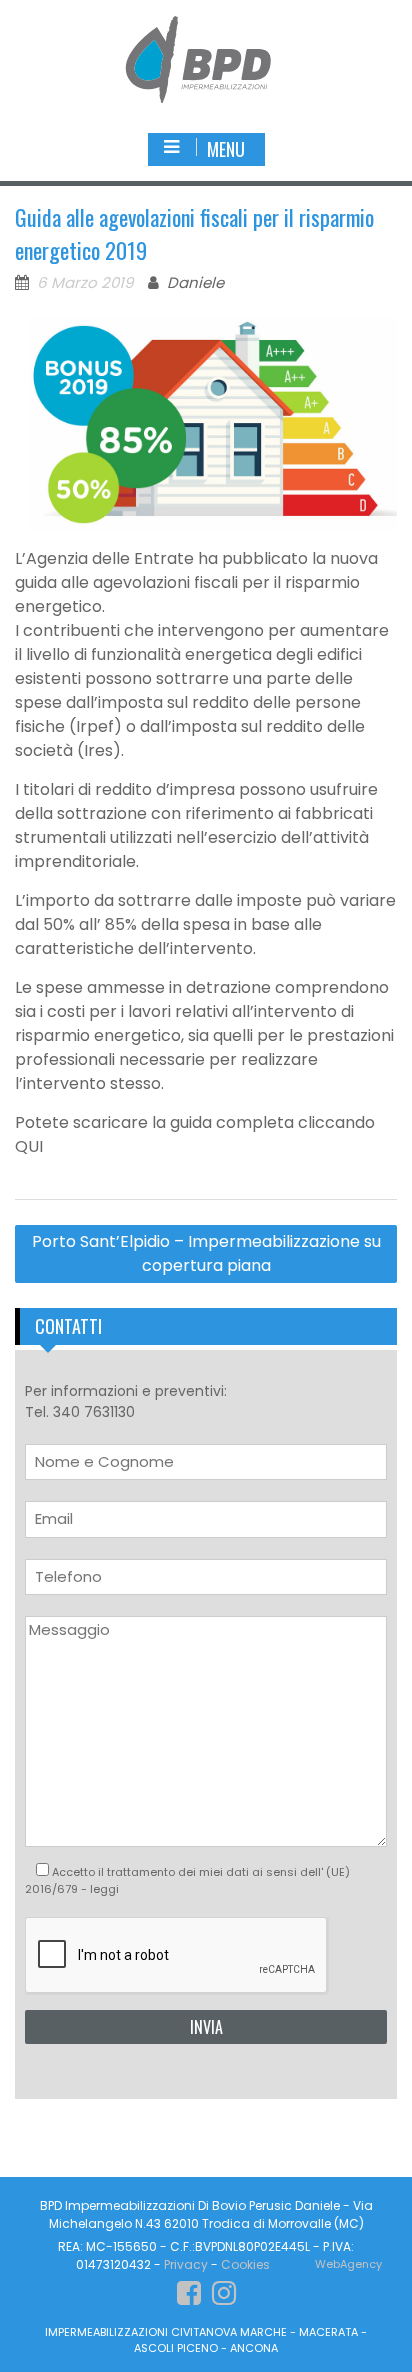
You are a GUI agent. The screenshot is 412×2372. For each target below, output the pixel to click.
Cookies (245, 2264)
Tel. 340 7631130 (80, 1412)
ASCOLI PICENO (176, 2348)
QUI (29, 1146)
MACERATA (328, 2332)
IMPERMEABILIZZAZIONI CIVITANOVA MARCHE (166, 2332)
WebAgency (348, 2264)
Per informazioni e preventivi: (126, 1401)
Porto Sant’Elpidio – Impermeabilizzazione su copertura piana (206, 1253)
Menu (226, 149)
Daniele (195, 282)
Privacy (186, 2264)
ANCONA (254, 2348)
